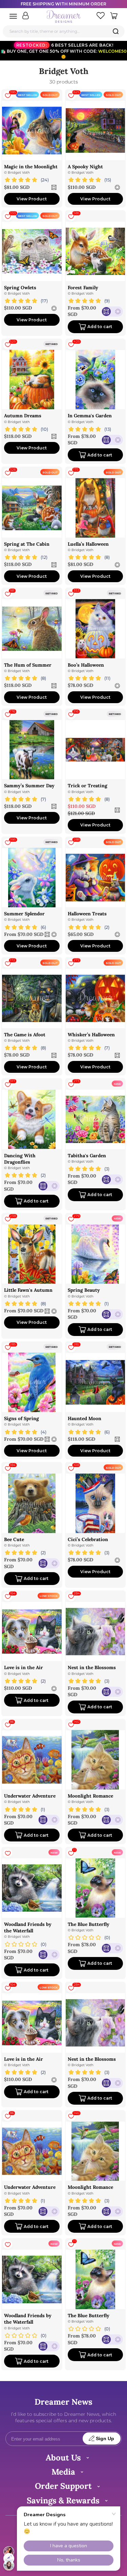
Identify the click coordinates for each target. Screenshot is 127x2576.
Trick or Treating (88, 786)
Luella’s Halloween (88, 544)
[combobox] (64, 31)
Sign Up (105, 2439)
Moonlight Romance (90, 1796)
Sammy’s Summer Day (29, 786)
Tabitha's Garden (87, 1156)
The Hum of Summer (28, 665)
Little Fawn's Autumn (28, 1290)
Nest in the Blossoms (92, 1667)
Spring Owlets (20, 288)
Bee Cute (14, 1539)
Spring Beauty (84, 1290)
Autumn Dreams (23, 416)
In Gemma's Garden (90, 416)
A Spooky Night (85, 167)
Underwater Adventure (30, 1796)
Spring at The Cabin (27, 544)
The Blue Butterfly (89, 1924)
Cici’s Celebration (88, 1539)
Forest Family (83, 288)
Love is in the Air (24, 1667)
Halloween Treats (87, 914)
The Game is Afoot (25, 1035)
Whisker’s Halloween (91, 1035)
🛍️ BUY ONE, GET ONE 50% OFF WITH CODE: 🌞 (64, 51)
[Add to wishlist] (8, 1853)
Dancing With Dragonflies (20, 1159)
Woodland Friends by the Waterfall (28, 1927)
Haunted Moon (84, 1418)
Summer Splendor (24, 914)
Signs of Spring (22, 1418)
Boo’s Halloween (86, 665)
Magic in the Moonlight (31, 167)
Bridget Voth (19, 172)
